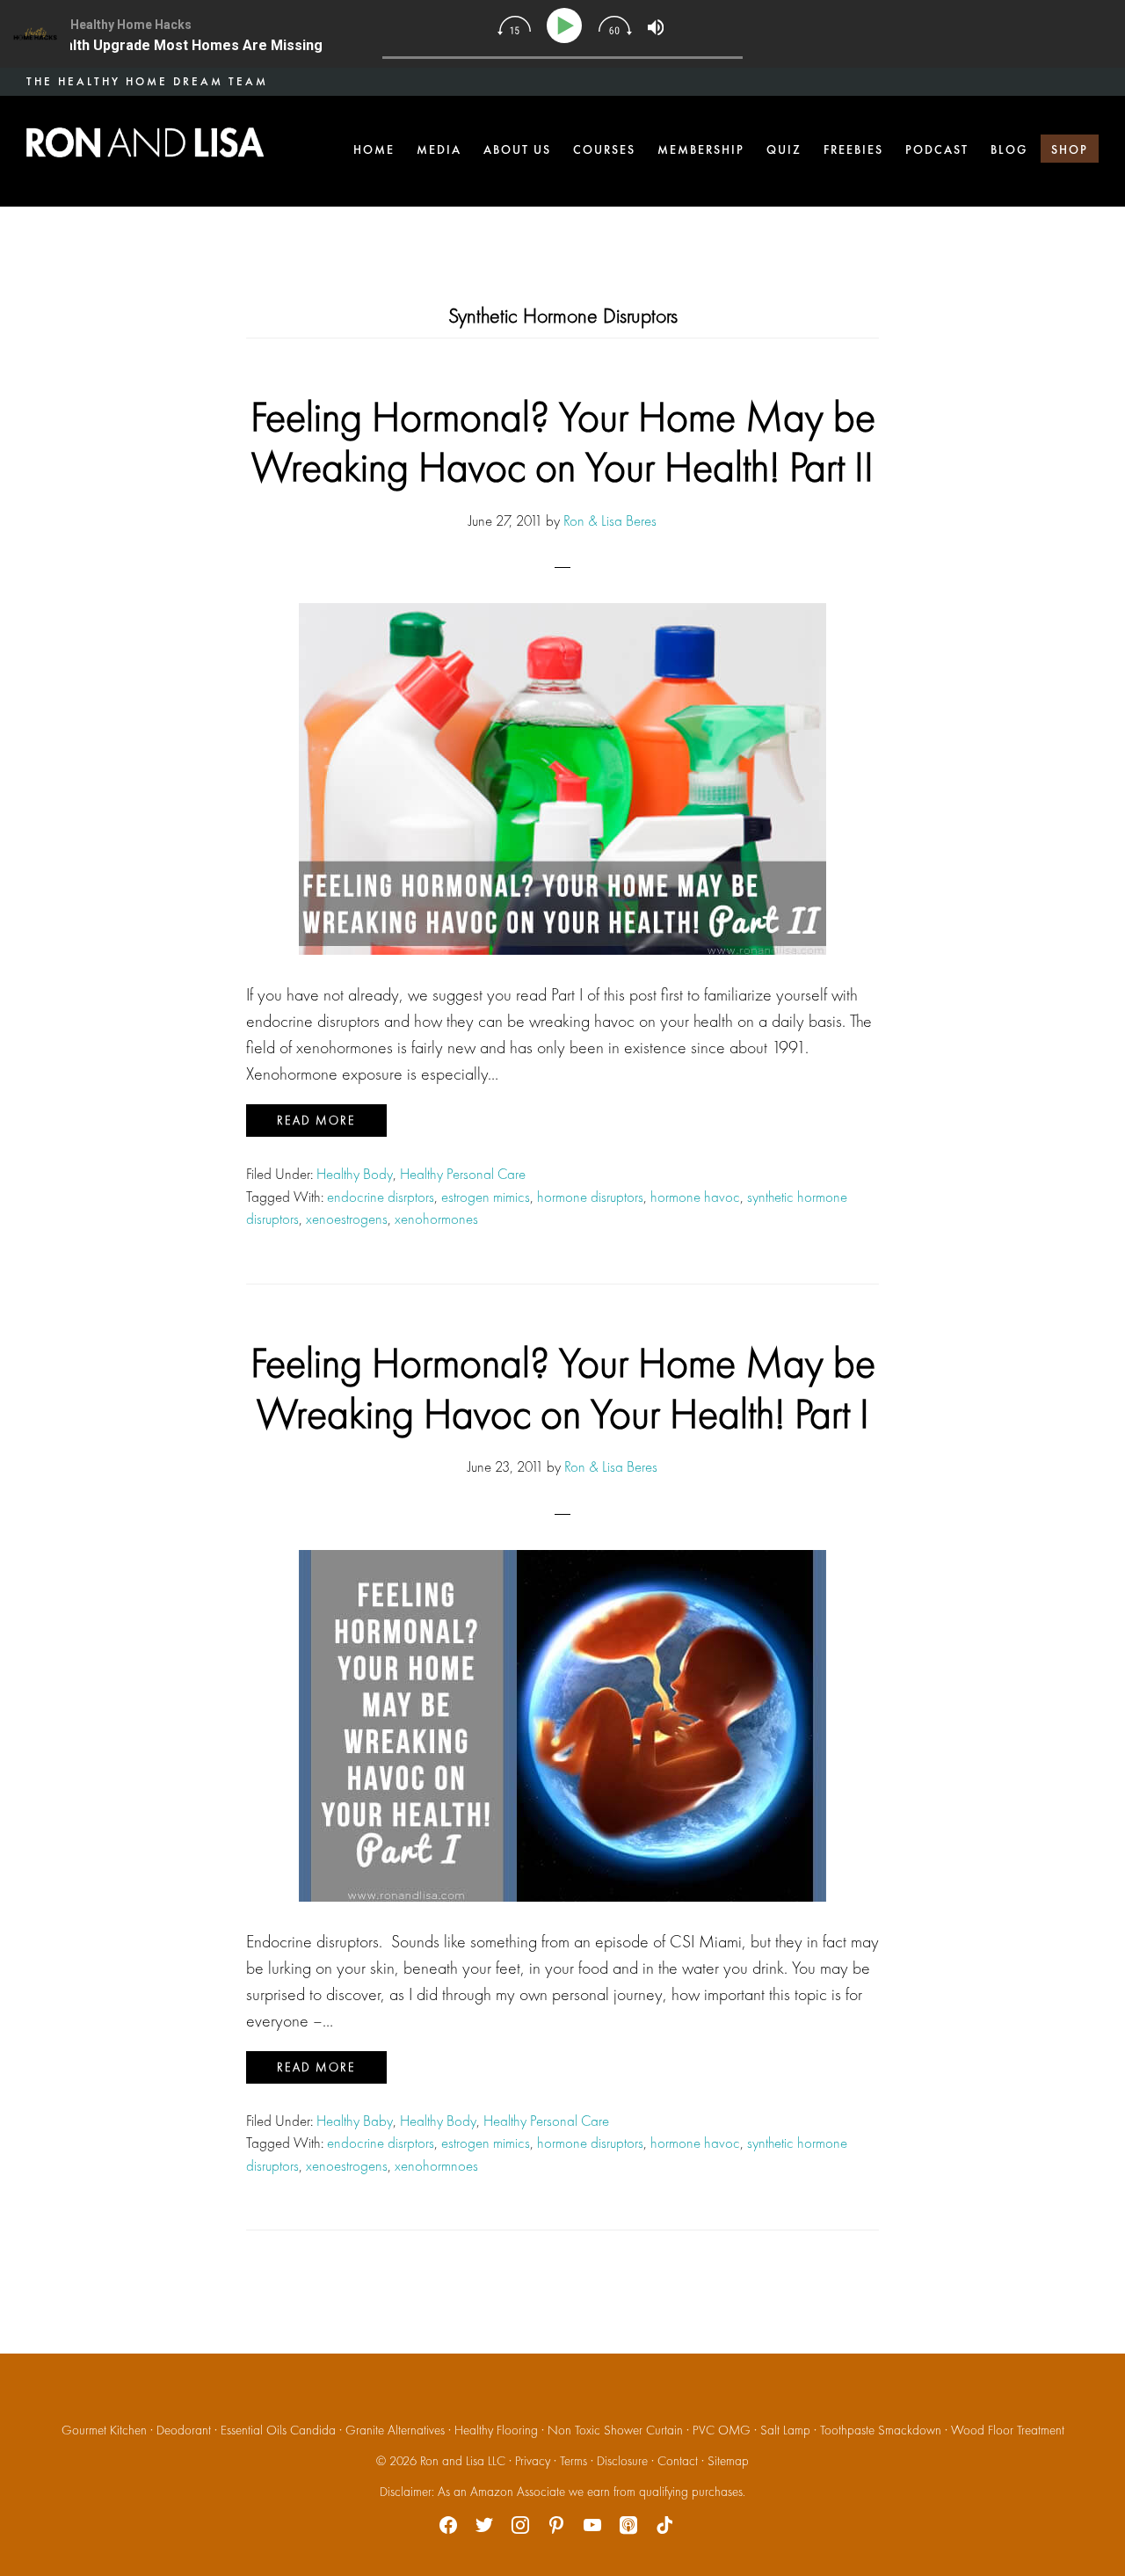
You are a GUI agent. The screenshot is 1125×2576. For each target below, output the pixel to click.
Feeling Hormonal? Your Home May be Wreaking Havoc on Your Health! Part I (563, 1388)
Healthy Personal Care (463, 1174)
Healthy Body (355, 1174)
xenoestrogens (347, 1219)
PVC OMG (722, 2430)
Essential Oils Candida (278, 2430)
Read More (316, 1120)
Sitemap (728, 2461)
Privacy (533, 2461)
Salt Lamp (785, 2430)
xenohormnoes (436, 2165)
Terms (573, 2461)
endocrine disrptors (381, 1197)
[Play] (567, 26)
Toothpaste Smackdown (881, 2430)
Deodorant (184, 2430)
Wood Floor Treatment (1008, 2430)
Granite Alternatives (395, 2430)
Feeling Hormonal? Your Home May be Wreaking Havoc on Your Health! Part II (563, 442)
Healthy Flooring (496, 2430)
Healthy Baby (355, 2121)
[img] (514, 25)
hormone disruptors (590, 1197)
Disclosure (622, 2461)
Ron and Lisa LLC (463, 2461)
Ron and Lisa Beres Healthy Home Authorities (145, 142)
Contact (678, 2461)
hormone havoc (695, 1197)
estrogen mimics (486, 1197)
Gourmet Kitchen (104, 2430)
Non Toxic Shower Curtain (615, 2430)
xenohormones (436, 1219)
